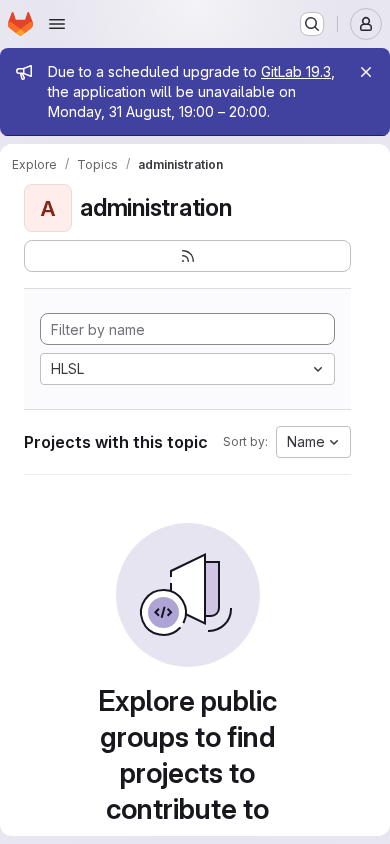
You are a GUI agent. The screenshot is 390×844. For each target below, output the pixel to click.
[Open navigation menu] (57, 24)
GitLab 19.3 (296, 71)
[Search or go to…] (312, 24)
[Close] (366, 72)
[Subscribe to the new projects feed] (187, 256)
